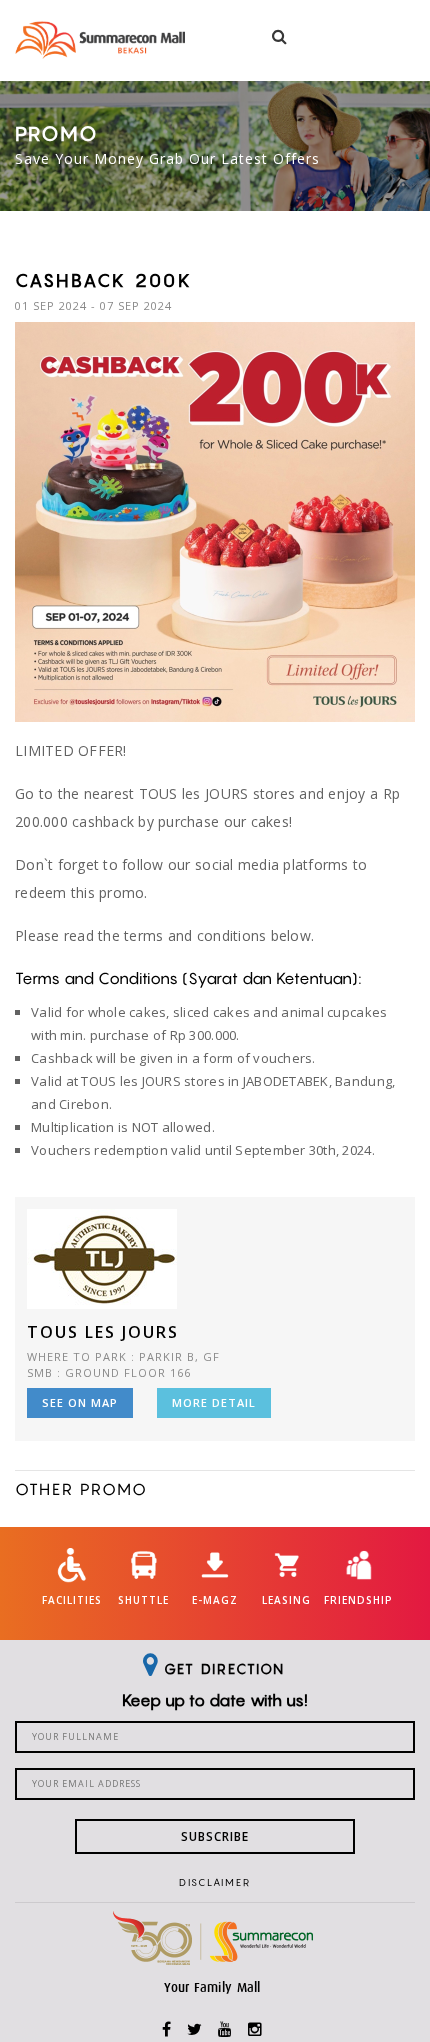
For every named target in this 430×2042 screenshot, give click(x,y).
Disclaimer (215, 1882)
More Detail (214, 1402)
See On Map (80, 1402)
